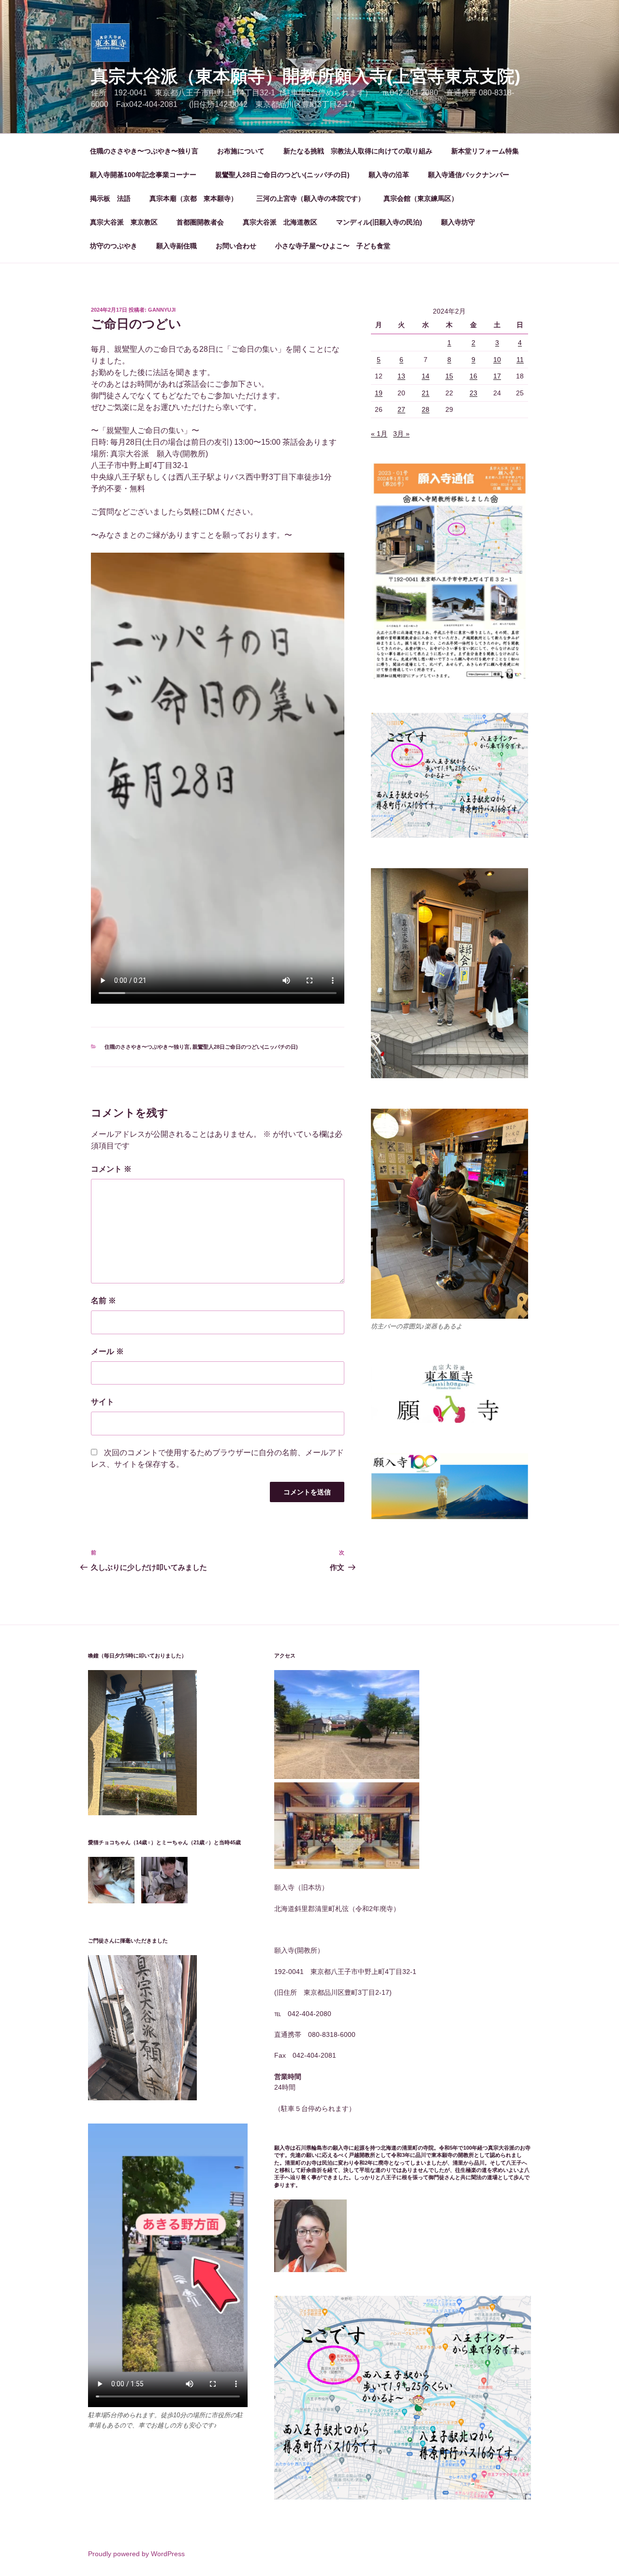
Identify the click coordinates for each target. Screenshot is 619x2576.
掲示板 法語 (110, 198)
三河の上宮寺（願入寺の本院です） (310, 198)
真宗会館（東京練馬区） (421, 198)
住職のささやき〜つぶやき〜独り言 (144, 151)
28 (426, 409)
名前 (103, 1301)
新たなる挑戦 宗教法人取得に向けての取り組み (358, 151)
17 (497, 376)
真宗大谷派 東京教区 (124, 222)
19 (379, 393)
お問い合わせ (236, 246)
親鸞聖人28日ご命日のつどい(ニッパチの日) (282, 175)
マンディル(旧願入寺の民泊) (379, 222)
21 (426, 393)
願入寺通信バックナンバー (469, 175)
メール (107, 1351)
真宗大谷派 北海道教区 (280, 222)
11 (520, 360)
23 (473, 393)
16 (473, 376)
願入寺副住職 (177, 246)
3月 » (401, 434)
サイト (103, 1402)
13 (401, 376)
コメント (111, 1169)
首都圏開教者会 (200, 222)
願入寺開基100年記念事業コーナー (143, 175)
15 (449, 376)
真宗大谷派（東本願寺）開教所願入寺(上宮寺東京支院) (306, 76)
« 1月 (379, 434)
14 (426, 376)
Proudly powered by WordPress (136, 2554)
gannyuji (162, 310)
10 (497, 360)
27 (401, 409)
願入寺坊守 (458, 222)
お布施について (241, 151)
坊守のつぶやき (114, 246)
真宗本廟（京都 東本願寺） (193, 198)
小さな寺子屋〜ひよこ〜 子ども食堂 (333, 246)
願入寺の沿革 (389, 175)
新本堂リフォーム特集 (485, 151)
